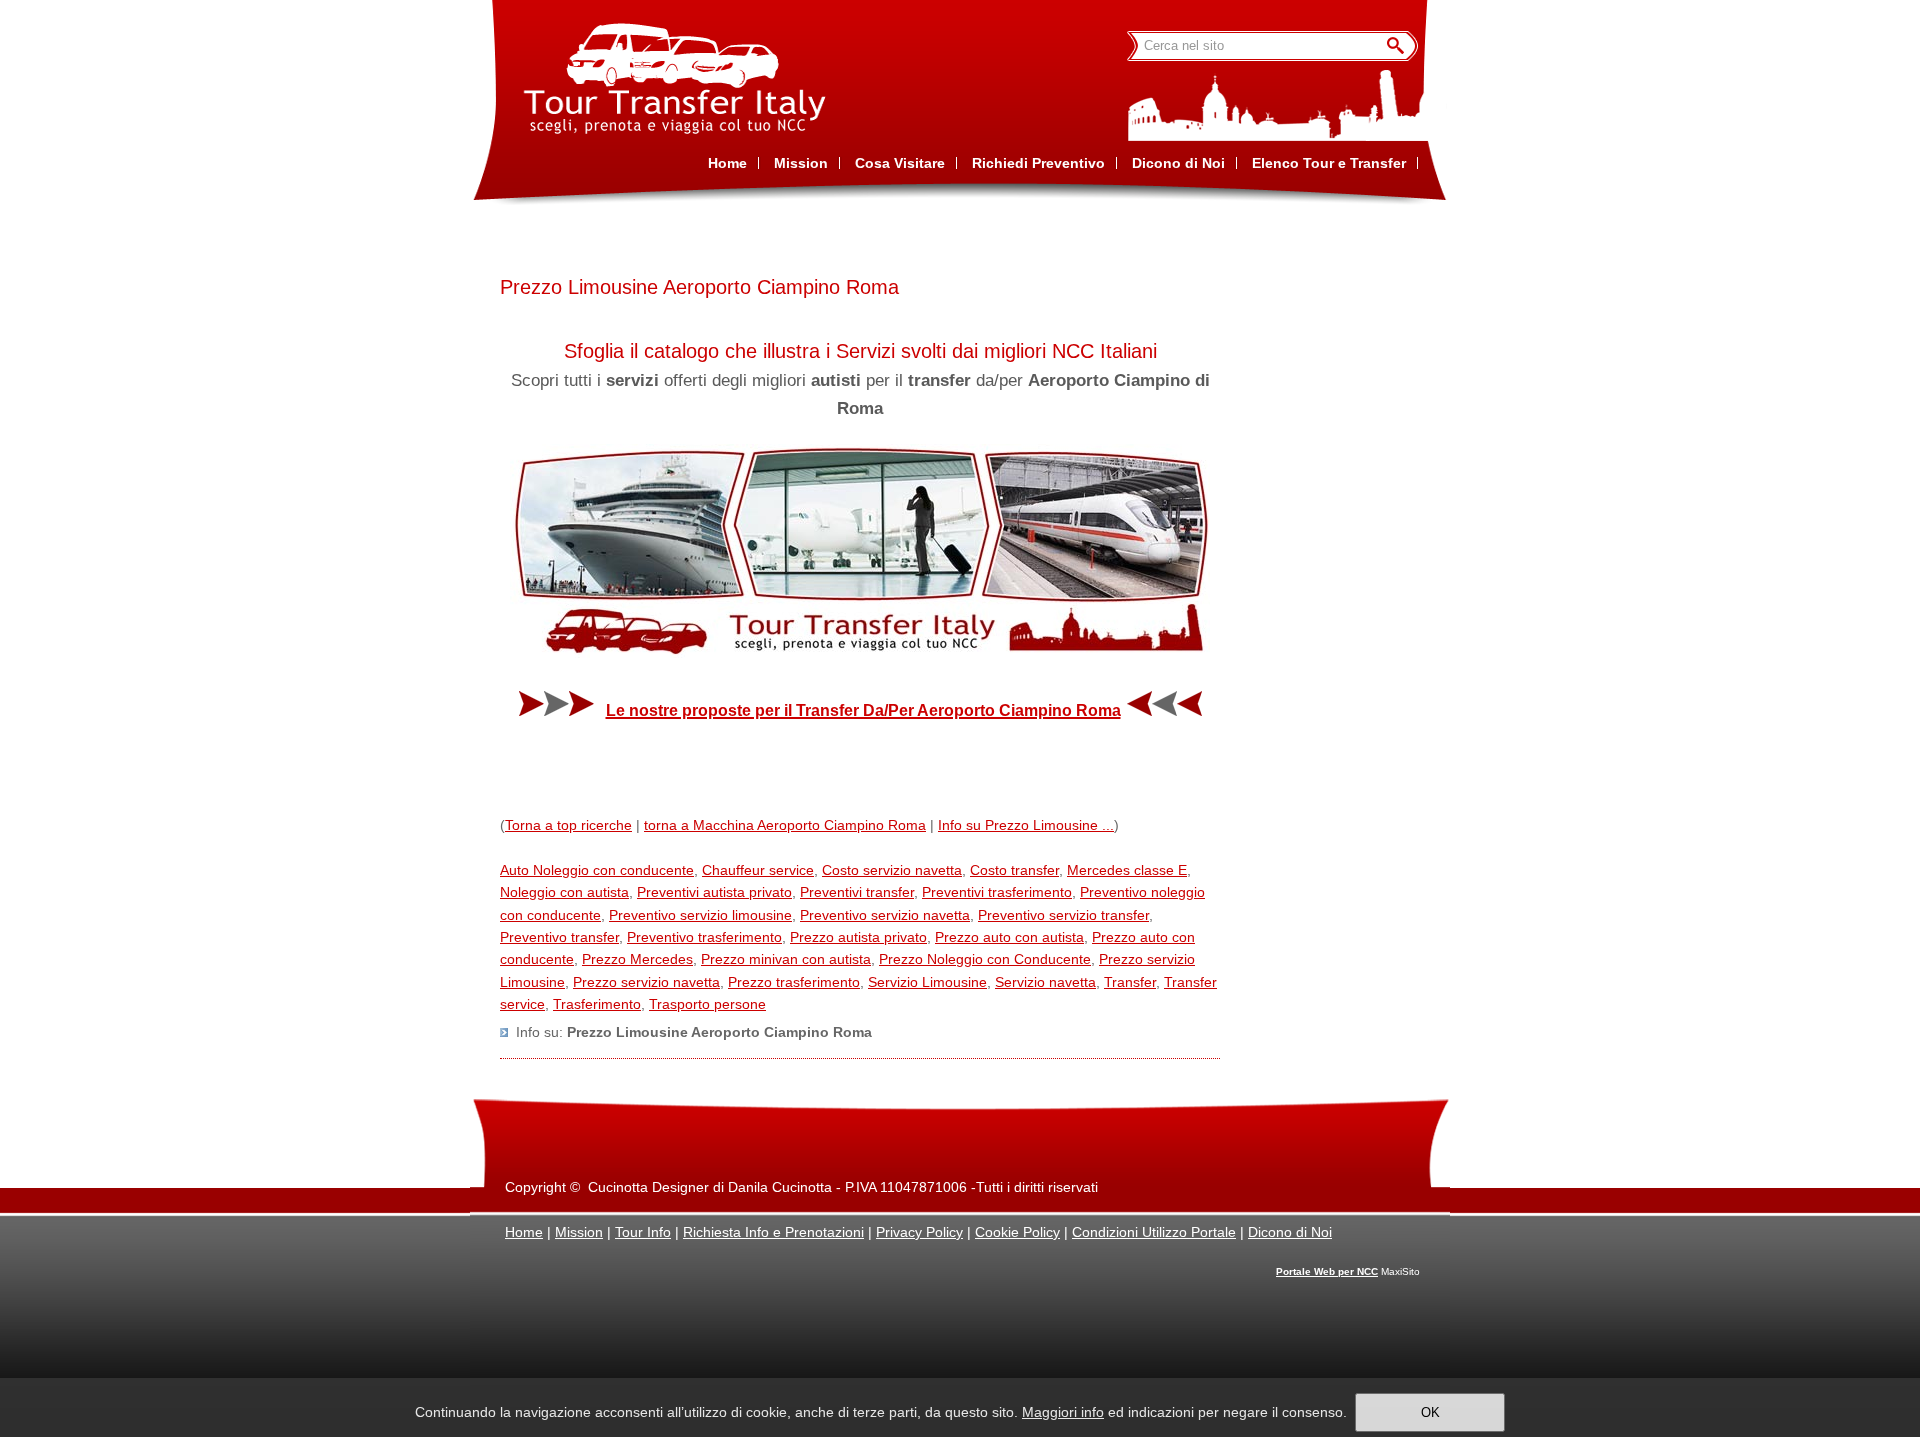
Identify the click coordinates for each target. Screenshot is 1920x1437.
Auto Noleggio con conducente (597, 870)
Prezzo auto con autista (1009, 937)
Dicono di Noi (1290, 1232)
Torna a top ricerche (568, 825)
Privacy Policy (919, 1232)
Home (524, 1232)
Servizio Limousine (927, 982)
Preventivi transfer (857, 892)
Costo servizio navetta (892, 870)
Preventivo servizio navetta (885, 915)
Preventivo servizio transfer (1063, 915)
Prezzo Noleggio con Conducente (985, 959)
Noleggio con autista (564, 892)
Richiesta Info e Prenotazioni (773, 1232)
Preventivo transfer (559, 937)
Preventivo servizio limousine (700, 915)
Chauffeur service (758, 870)
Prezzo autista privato (858, 937)
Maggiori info (1063, 1412)
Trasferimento (597, 1004)
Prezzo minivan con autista (786, 959)
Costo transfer (1014, 870)
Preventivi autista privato (714, 892)
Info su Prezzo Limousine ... (1026, 825)
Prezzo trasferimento (794, 982)
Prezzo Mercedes (637, 959)
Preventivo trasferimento (704, 937)
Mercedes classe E (1127, 870)
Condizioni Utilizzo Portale (1154, 1232)
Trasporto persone (707, 1004)
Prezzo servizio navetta (646, 982)
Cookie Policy (1017, 1232)
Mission (579, 1232)
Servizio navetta (1045, 982)
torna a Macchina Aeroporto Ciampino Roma (785, 825)
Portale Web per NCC (1327, 1271)
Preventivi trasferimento (997, 892)
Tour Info (643, 1232)
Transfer (1130, 982)
